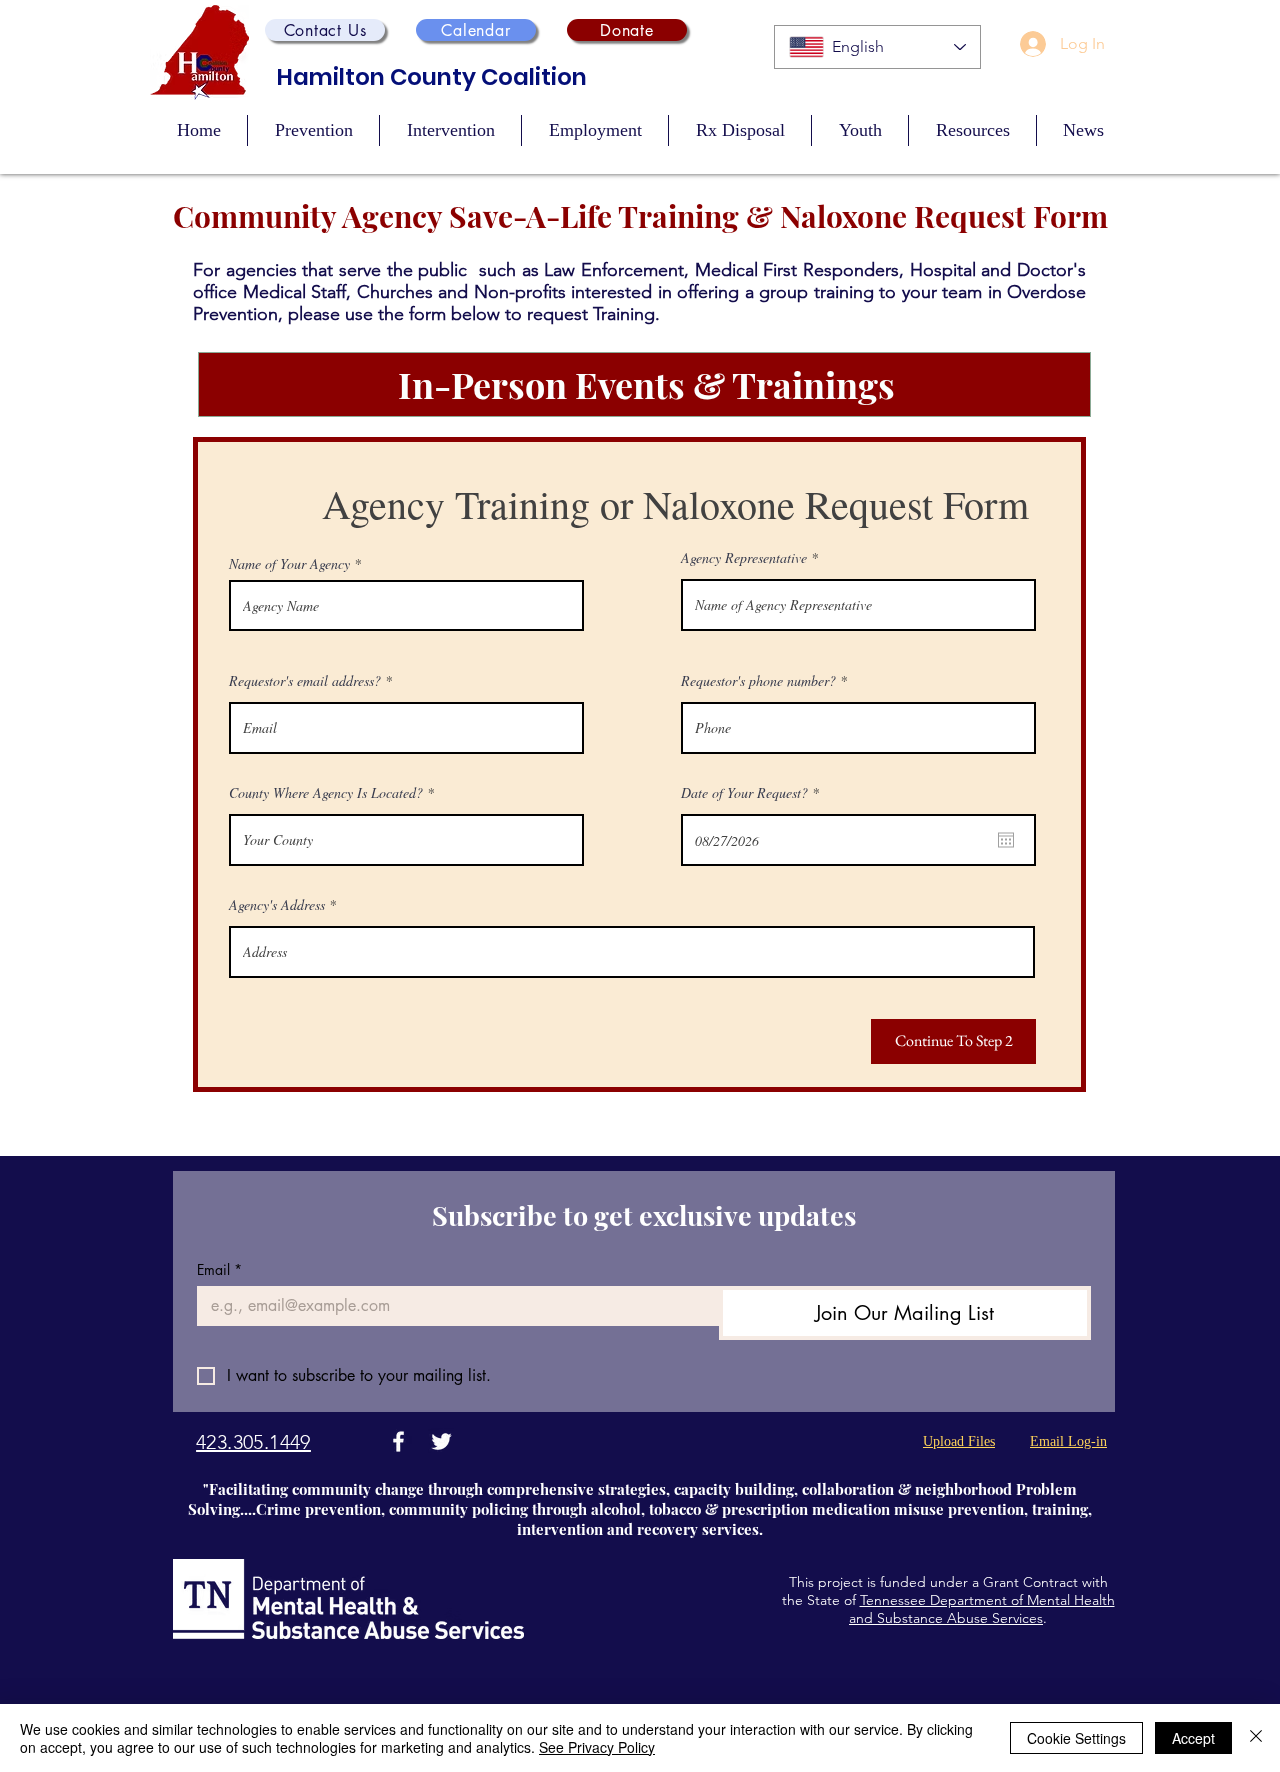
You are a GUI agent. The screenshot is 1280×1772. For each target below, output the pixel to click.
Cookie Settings (1076, 1738)
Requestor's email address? (305, 681)
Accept (1193, 1738)
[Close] (1256, 1738)
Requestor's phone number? (758, 681)
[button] (325, 30)
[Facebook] (398, 1441)
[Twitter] (441, 1441)
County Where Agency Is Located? (326, 793)
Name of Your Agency (289, 564)
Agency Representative (744, 558)
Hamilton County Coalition (432, 77)
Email (219, 1269)
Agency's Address (277, 905)
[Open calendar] (1006, 840)
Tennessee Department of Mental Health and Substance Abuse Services (982, 1609)
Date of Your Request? (753, 793)
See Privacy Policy (597, 1747)
